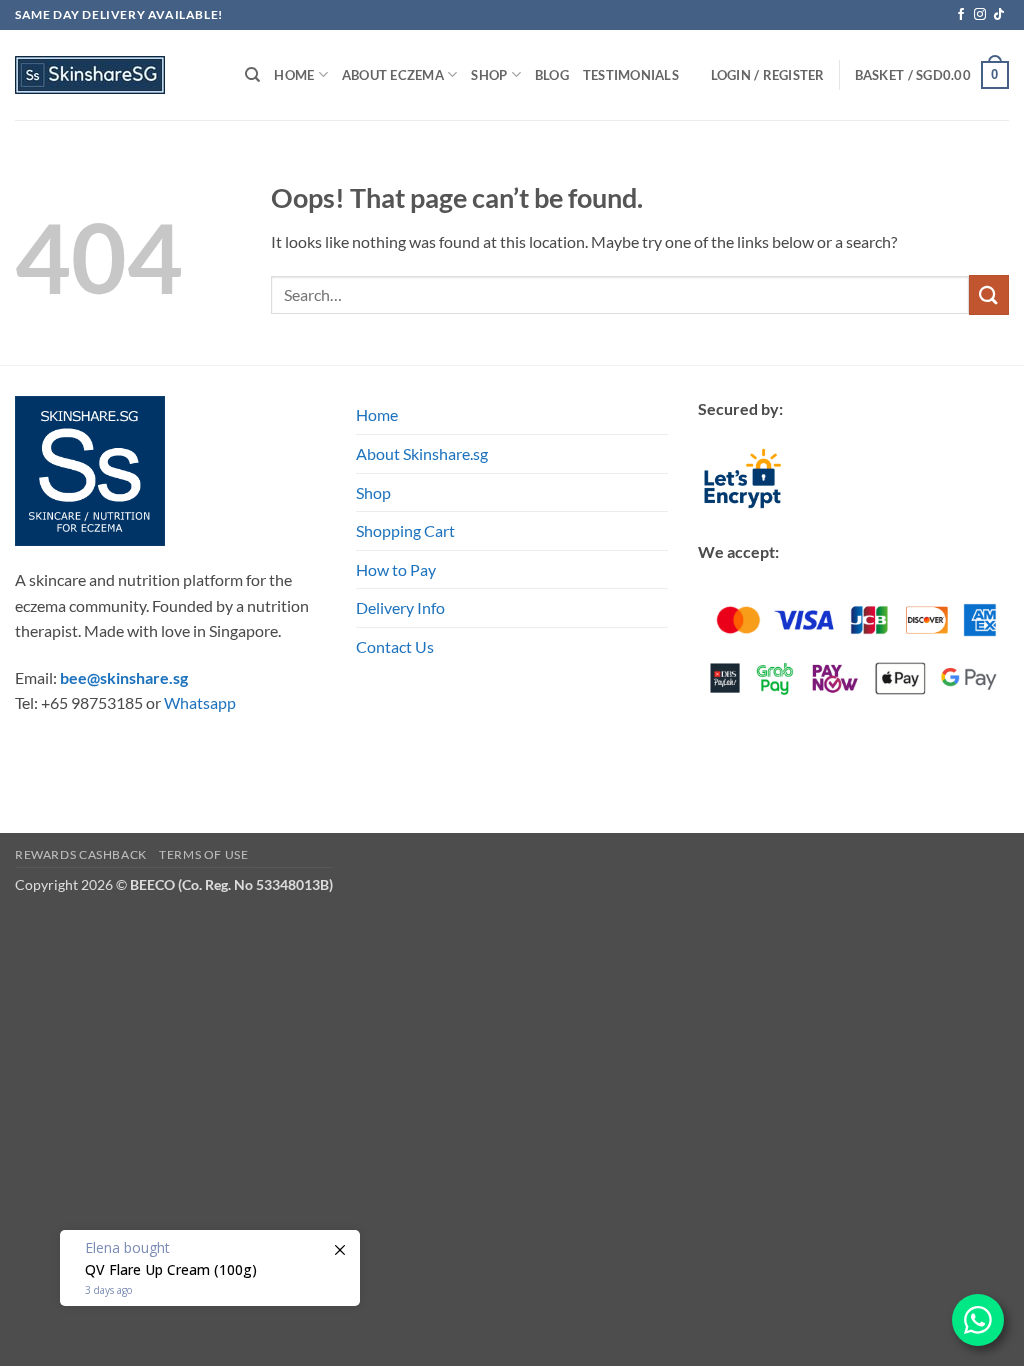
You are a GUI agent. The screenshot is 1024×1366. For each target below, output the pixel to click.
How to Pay (396, 569)
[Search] (252, 75)
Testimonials (631, 75)
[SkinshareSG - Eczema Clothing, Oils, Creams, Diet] (115, 75)
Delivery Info (400, 607)
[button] (932, 75)
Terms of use (203, 854)
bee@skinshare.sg (124, 677)
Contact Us (395, 646)
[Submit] (989, 294)
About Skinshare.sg (422, 453)
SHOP (489, 75)
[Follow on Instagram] (980, 15)
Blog (552, 75)
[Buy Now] (210, 1268)
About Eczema (393, 75)
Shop (373, 492)
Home (294, 75)
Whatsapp (200, 702)
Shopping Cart (405, 530)
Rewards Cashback (81, 854)
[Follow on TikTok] (999, 15)
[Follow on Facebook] (961, 15)
